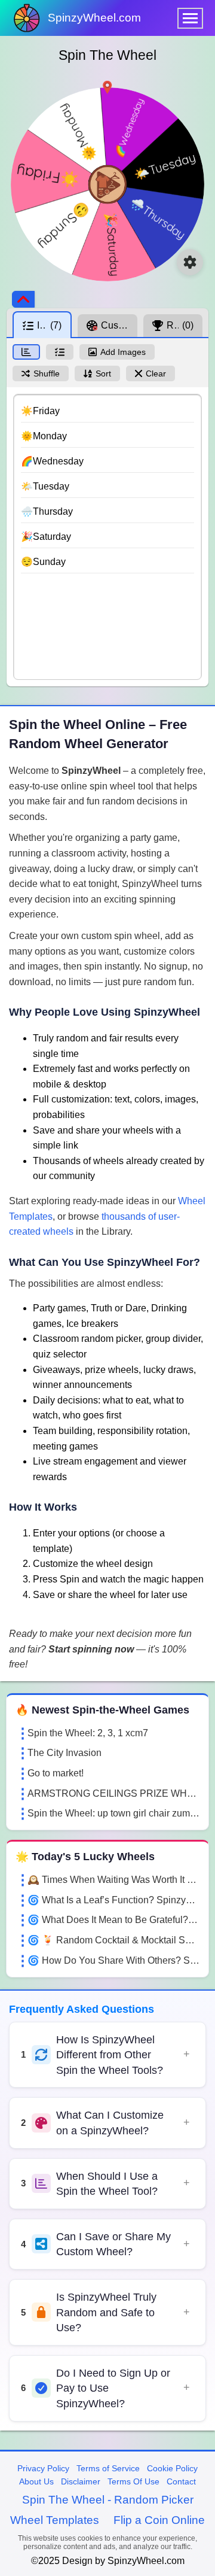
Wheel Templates (55, 2520)
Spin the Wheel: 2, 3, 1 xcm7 (88, 1733)
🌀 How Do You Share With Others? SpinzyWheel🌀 (113, 1960)
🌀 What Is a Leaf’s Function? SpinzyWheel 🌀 (113, 1900)
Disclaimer (81, 2481)
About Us (36, 2481)
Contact (181, 2481)
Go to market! (56, 1773)
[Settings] (190, 262)
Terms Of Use (133, 2481)
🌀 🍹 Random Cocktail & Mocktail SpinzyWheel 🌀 (113, 1940)
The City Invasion (64, 1753)
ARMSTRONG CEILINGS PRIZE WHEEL (113, 1793)
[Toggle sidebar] (23, 299)
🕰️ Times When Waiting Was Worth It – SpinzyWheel (113, 1880)
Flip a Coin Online (159, 2520)
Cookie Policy (172, 2468)
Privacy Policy (43, 2468)
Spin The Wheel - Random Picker (108, 2500)
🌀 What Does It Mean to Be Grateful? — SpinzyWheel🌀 (113, 1920)
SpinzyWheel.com (94, 18)
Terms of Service (108, 2468)
